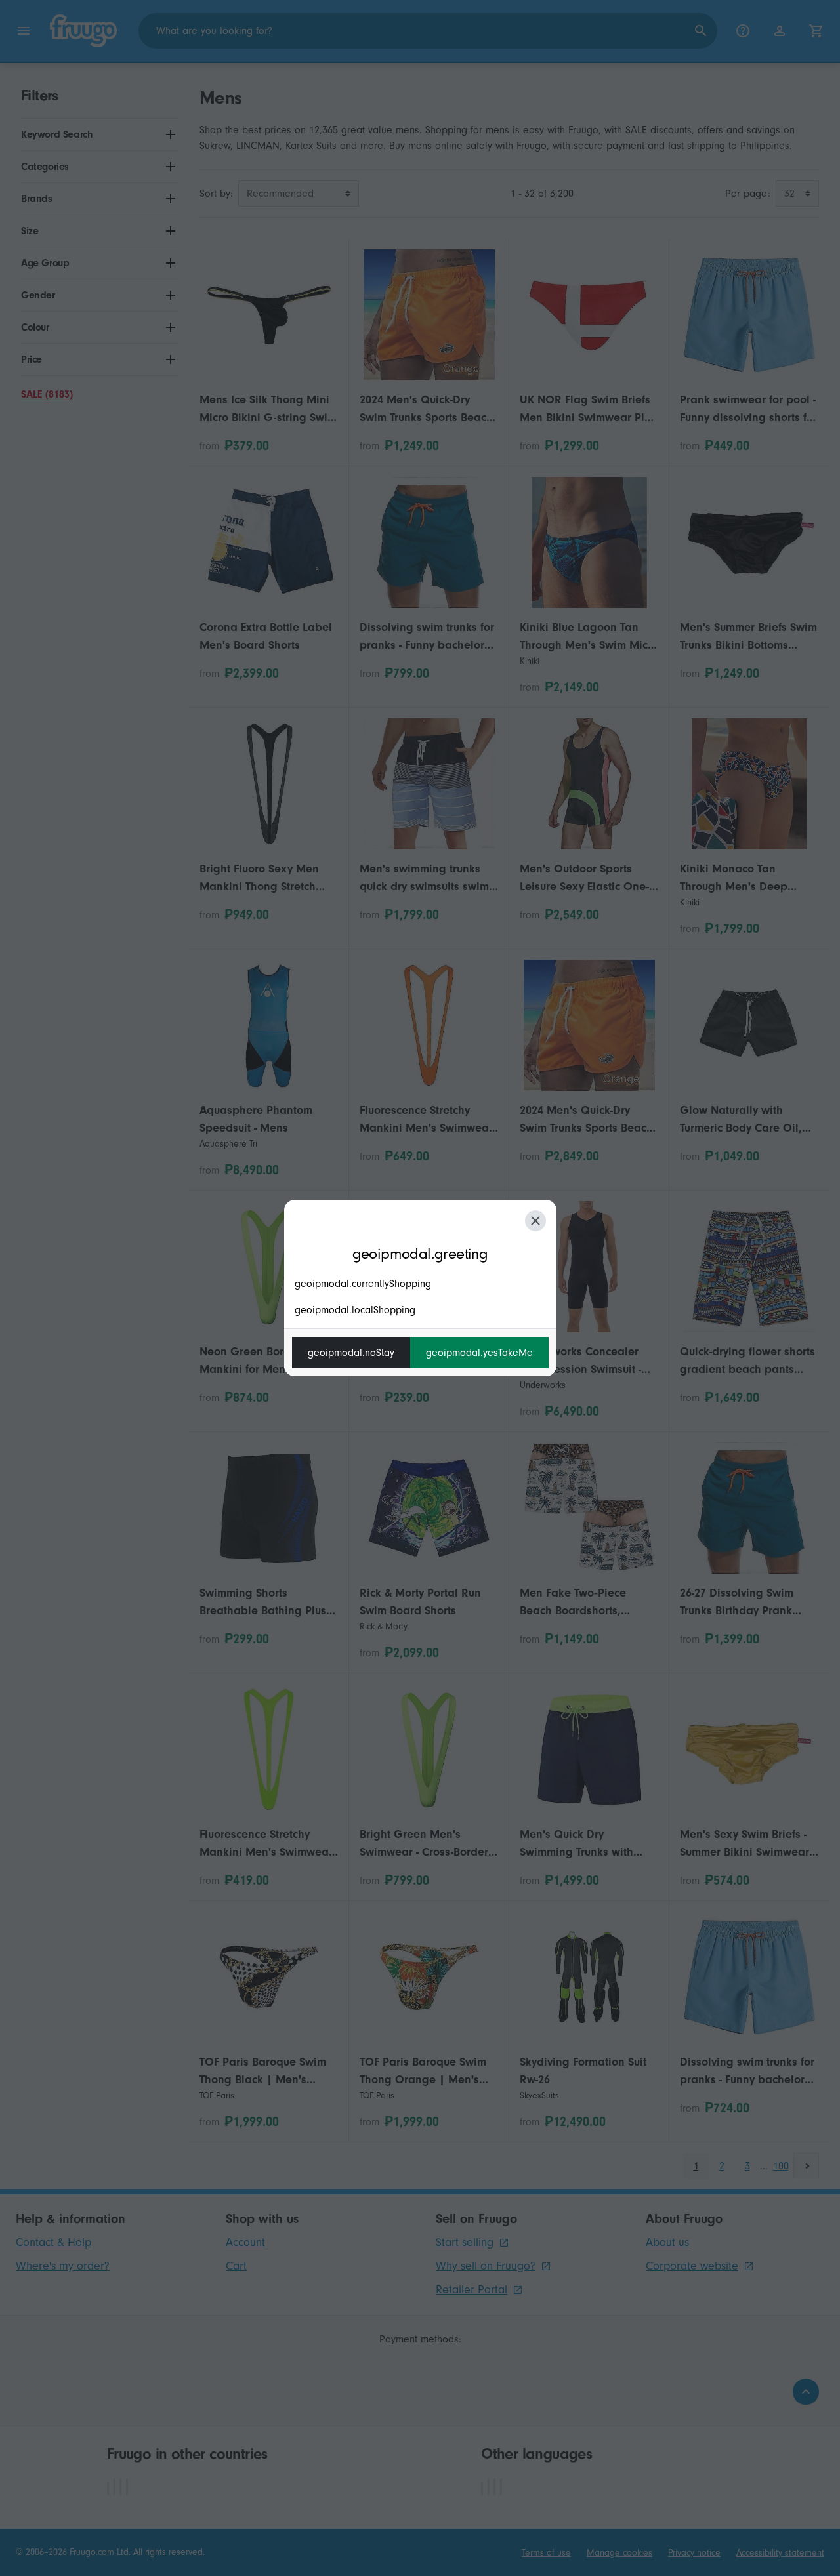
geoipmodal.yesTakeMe (479, 1353)
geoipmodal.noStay (351, 1353)
